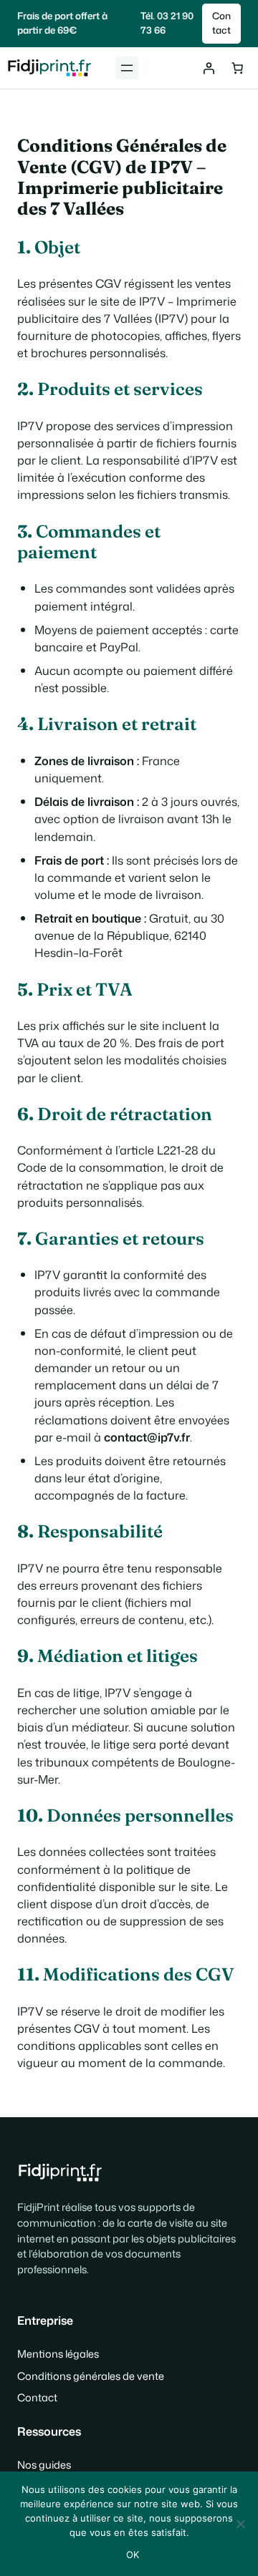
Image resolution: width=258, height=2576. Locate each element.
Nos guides (44, 2465)
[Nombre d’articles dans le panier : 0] (237, 68)
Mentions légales (58, 2354)
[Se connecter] (209, 68)
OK (133, 2555)
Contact (221, 23)
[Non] (240, 2524)
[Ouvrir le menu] (127, 68)
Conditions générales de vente (91, 2376)
